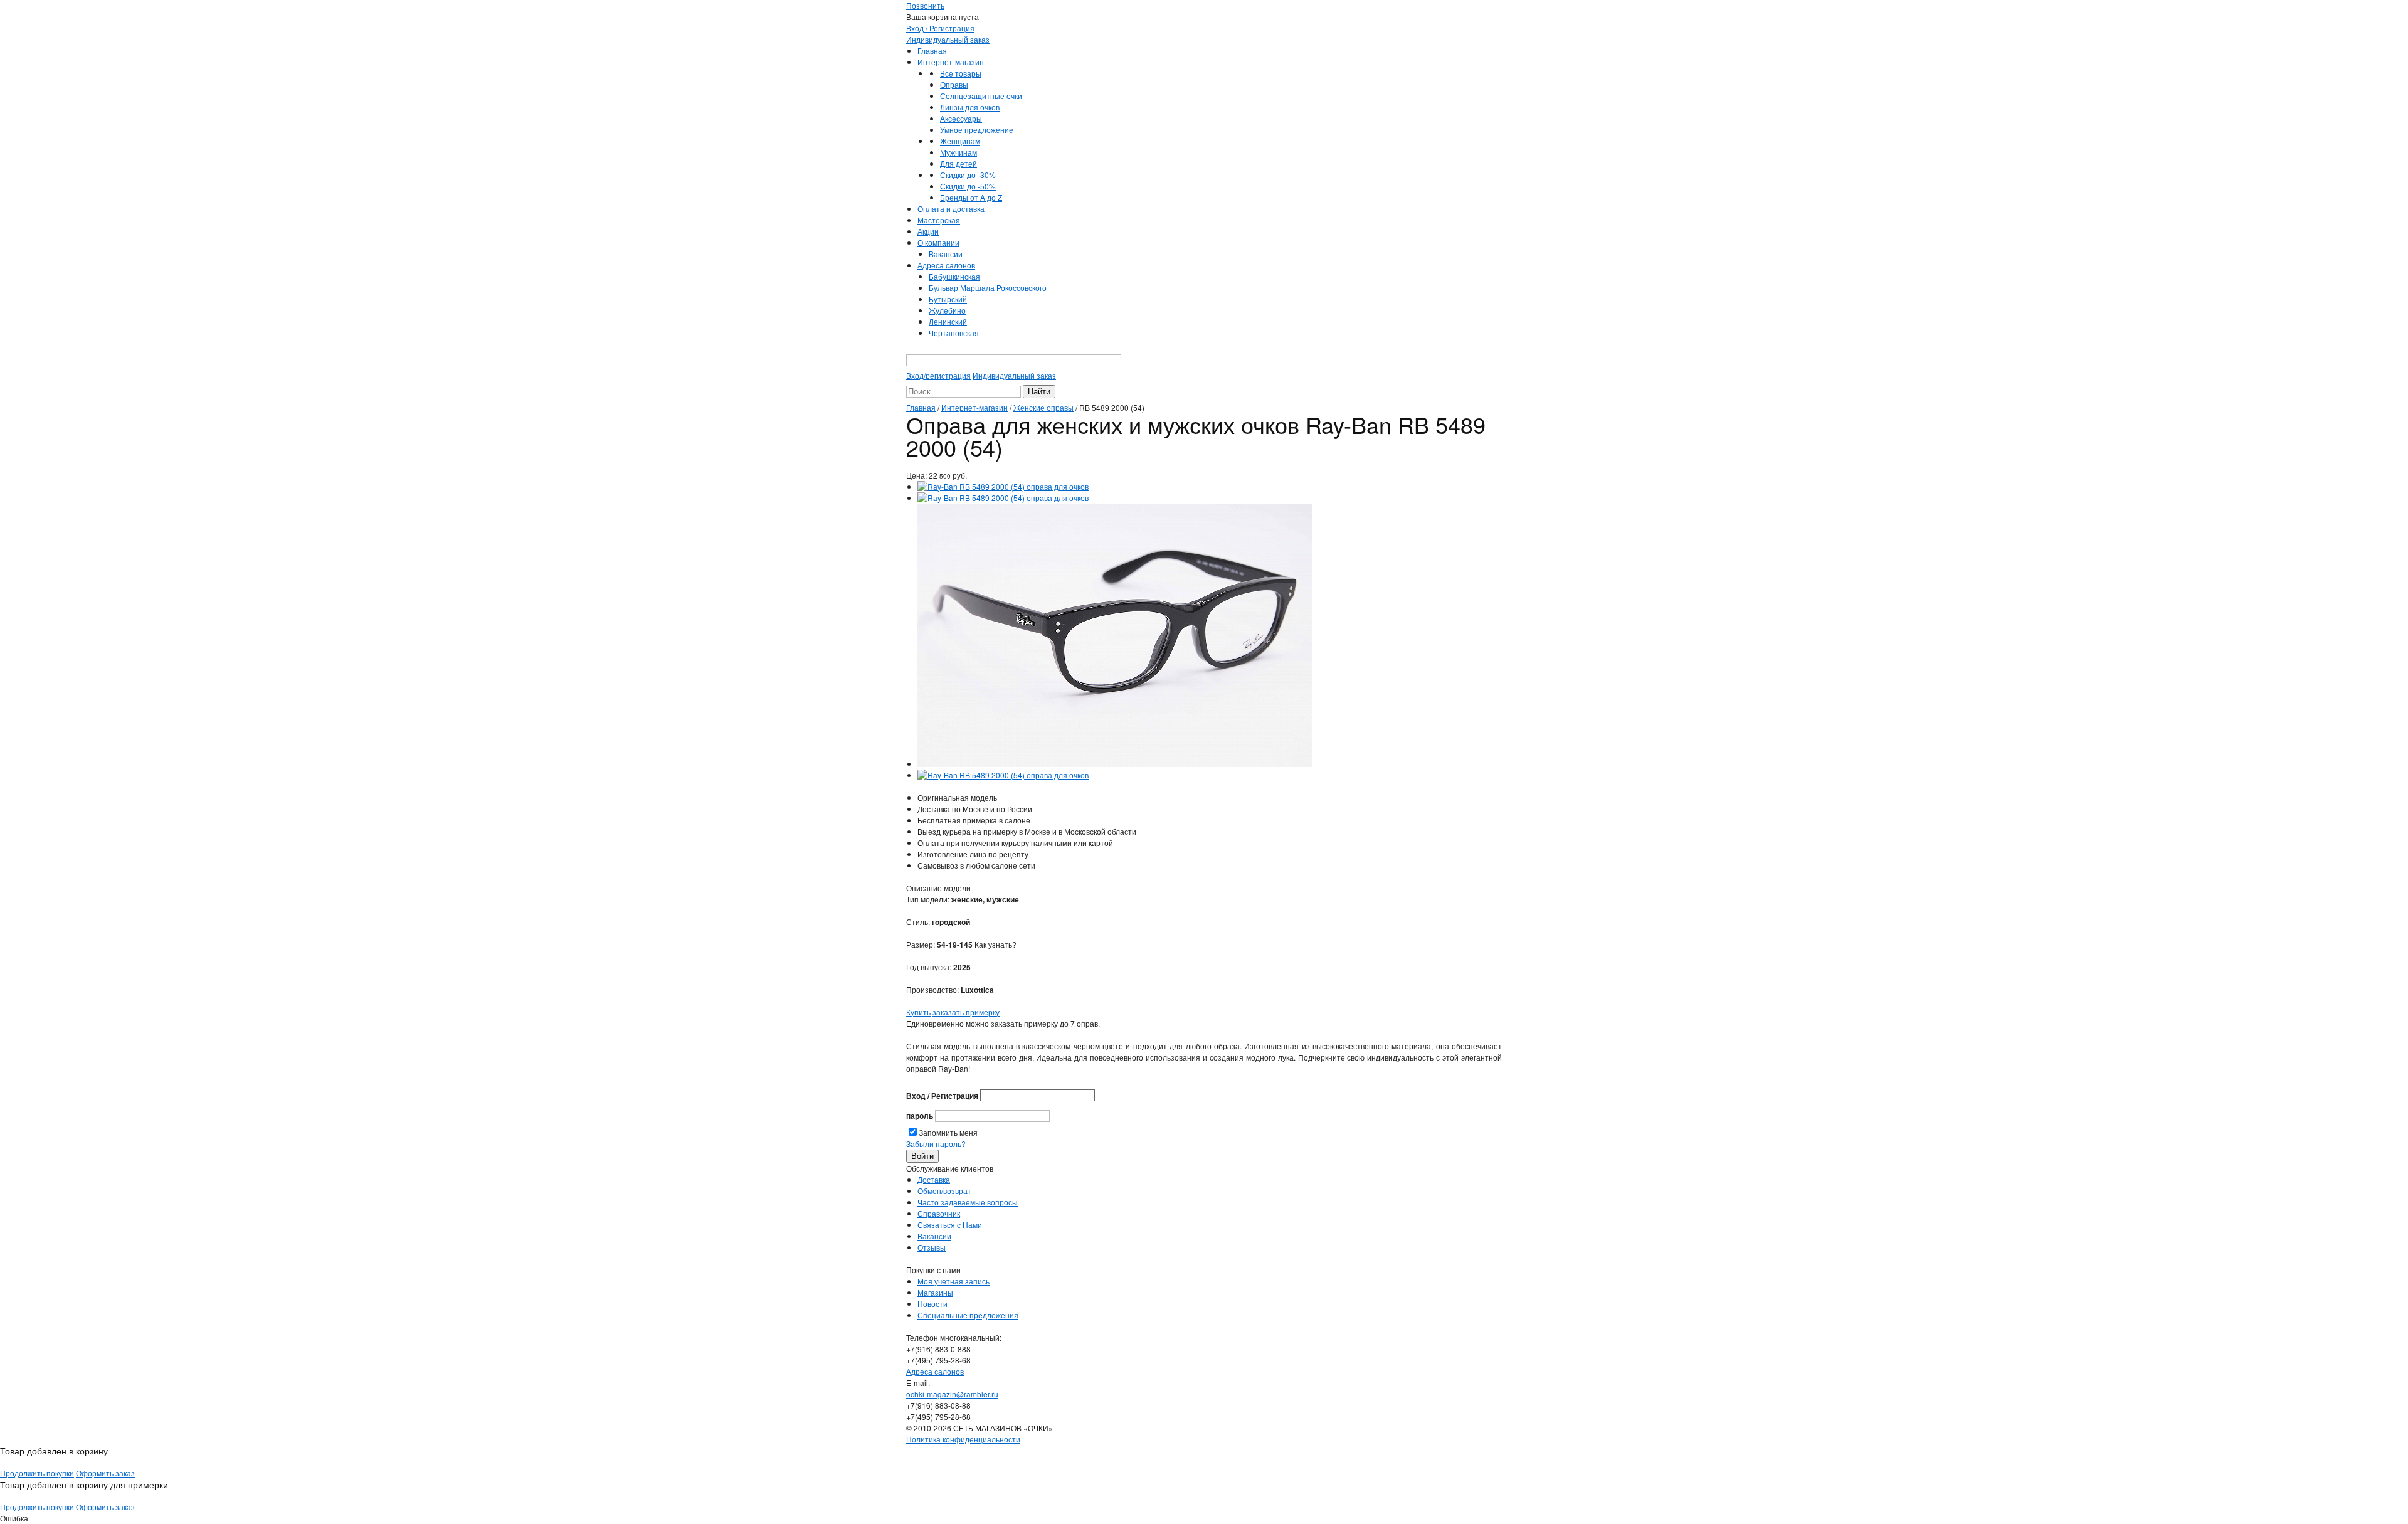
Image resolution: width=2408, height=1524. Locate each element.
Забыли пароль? (936, 1144)
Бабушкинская (954, 276)
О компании (938, 242)
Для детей (958, 163)
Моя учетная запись (953, 1281)
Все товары (961, 73)
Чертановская (954, 333)
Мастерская (939, 220)
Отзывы (932, 1247)
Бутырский (948, 299)
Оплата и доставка (951, 209)
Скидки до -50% (968, 186)
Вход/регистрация (938, 375)
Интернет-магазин (951, 62)
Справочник (939, 1213)
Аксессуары (961, 118)
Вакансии (946, 254)
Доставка (934, 1179)
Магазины (935, 1292)
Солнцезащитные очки (981, 96)
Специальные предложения (968, 1315)
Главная (932, 50)
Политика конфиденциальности (963, 1439)
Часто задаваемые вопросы (968, 1202)
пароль (920, 1116)
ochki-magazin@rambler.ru (952, 1394)
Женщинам (960, 141)
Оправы (954, 84)
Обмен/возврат (944, 1191)
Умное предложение (977, 130)
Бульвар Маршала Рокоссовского (988, 288)
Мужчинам (958, 152)
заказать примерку (966, 1012)
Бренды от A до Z (971, 197)
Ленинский (948, 321)
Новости (932, 1304)
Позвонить (925, 5)
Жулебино (947, 310)
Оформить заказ (105, 1473)
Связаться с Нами (950, 1225)
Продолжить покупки (37, 1473)
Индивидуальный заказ (948, 39)
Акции (928, 231)
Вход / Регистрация (940, 28)
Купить (918, 1012)
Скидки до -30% (968, 175)
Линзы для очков (970, 107)
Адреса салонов (946, 265)
